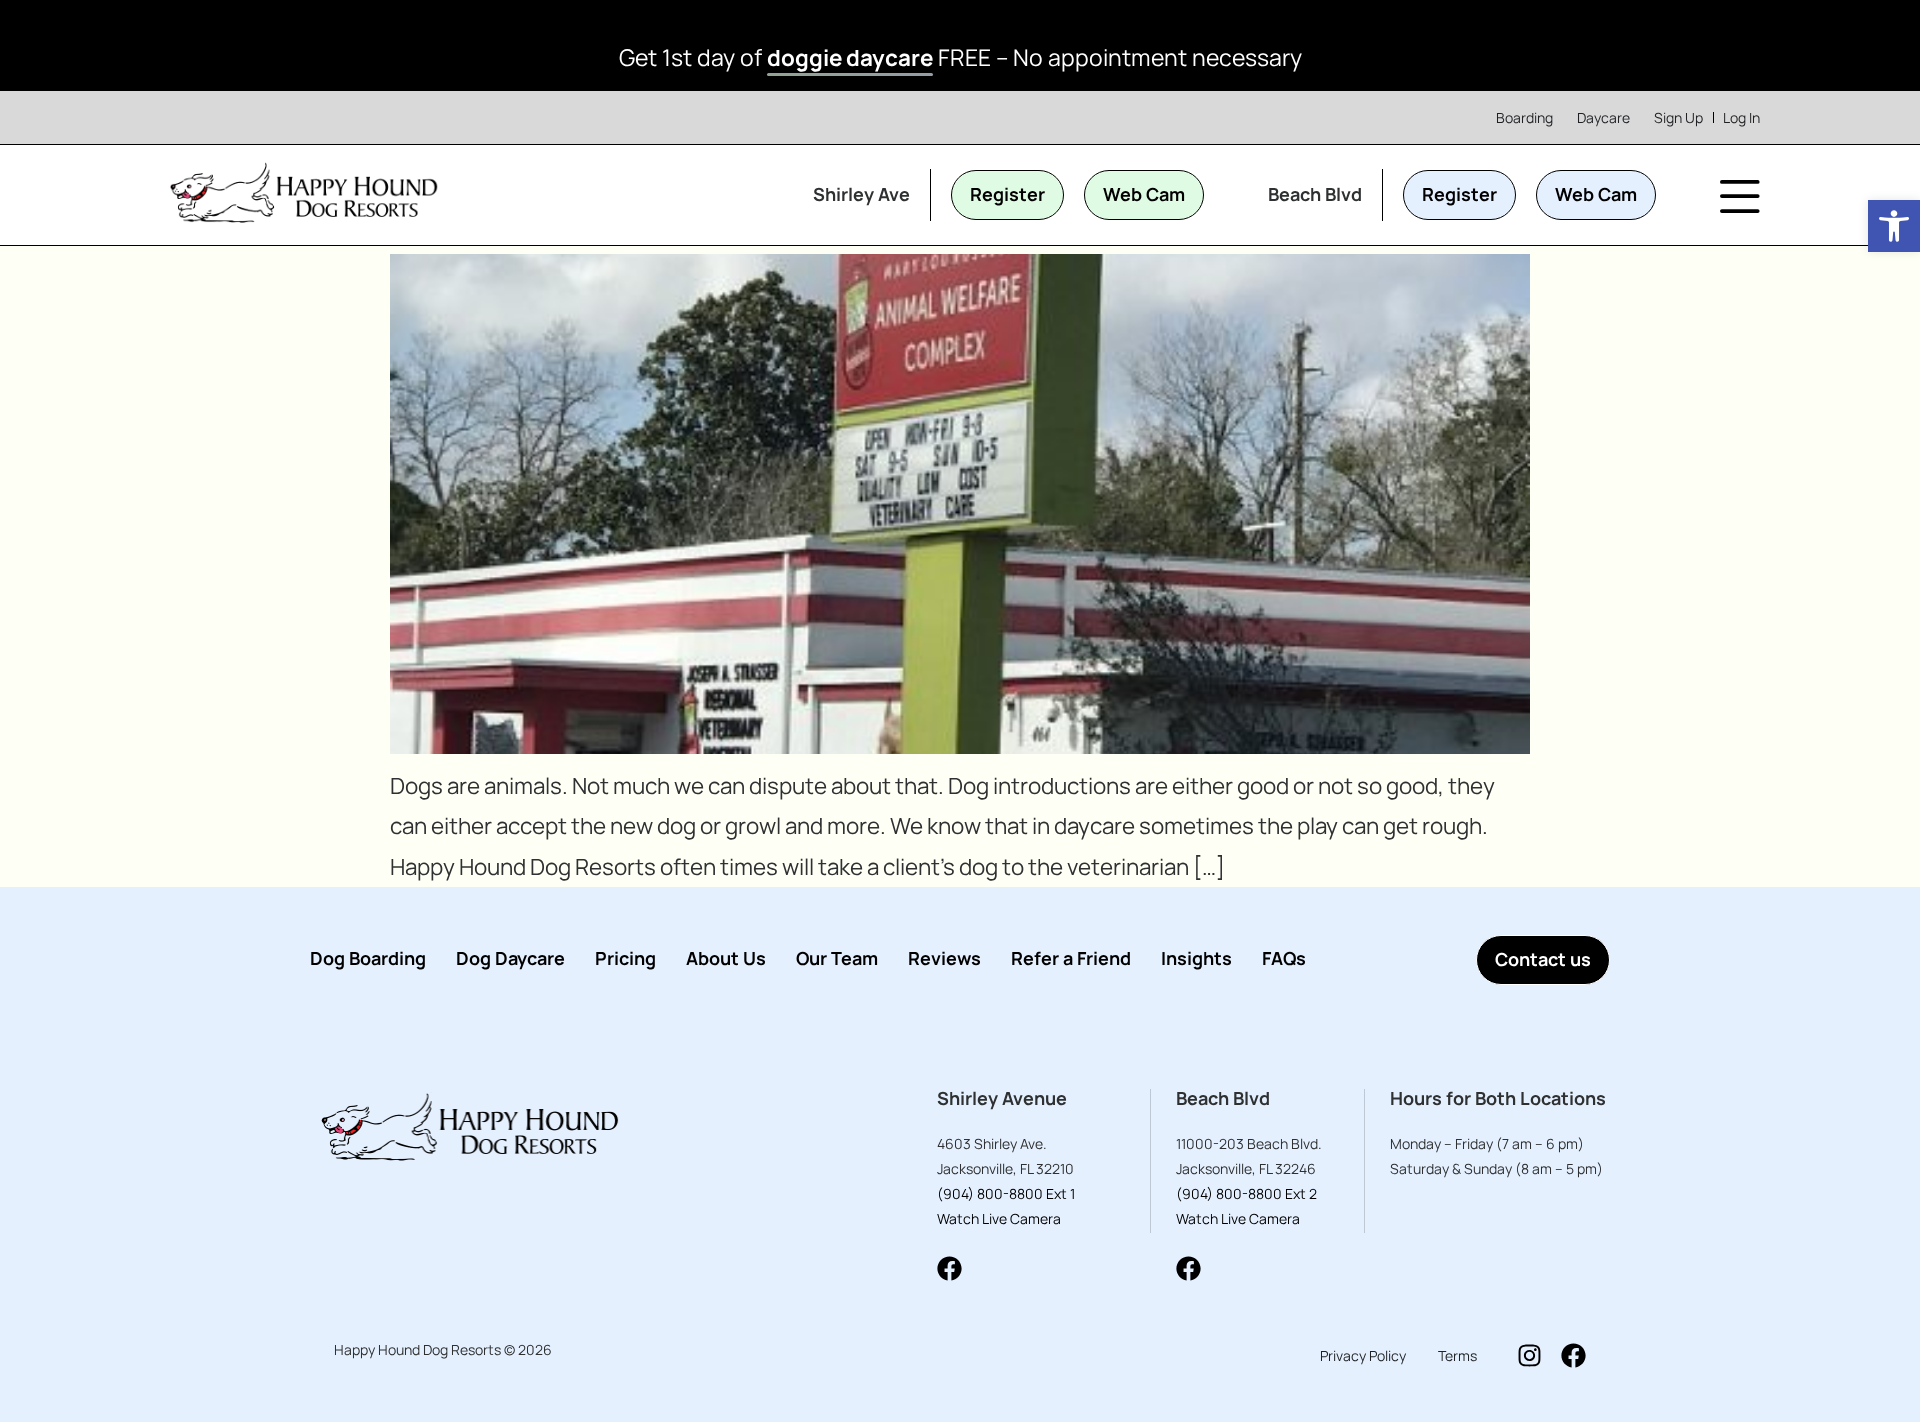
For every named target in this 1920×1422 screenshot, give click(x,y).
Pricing (625, 958)
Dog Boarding (368, 958)
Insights (1196, 958)
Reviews (944, 958)
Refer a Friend (1071, 958)
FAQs (1284, 958)
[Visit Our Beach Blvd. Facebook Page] (1188, 1268)
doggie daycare (850, 57)
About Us (726, 958)
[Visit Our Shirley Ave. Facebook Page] (949, 1268)
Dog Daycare (510, 958)
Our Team (837, 958)
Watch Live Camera (999, 1218)
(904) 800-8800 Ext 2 (1246, 1193)
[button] (1894, 226)
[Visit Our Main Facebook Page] (1573, 1355)
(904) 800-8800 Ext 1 (1006, 1193)
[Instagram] (1529, 1355)
